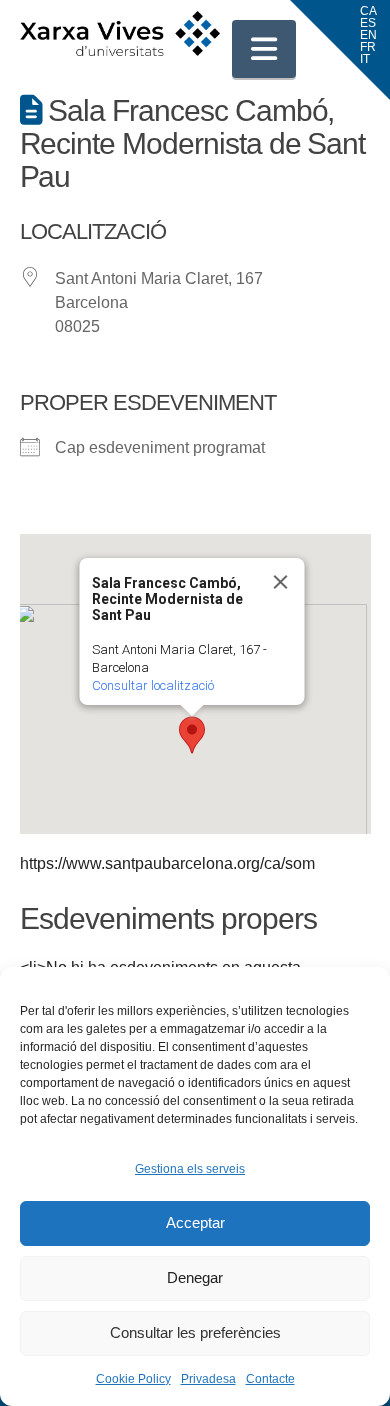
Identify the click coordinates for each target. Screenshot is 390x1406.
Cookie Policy (133, 1379)
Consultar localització (153, 685)
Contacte (270, 1379)
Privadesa (208, 1379)
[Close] (281, 582)
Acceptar (195, 1222)
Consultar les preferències (195, 1332)
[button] (264, 49)
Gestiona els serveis (190, 1169)
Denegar (195, 1277)
